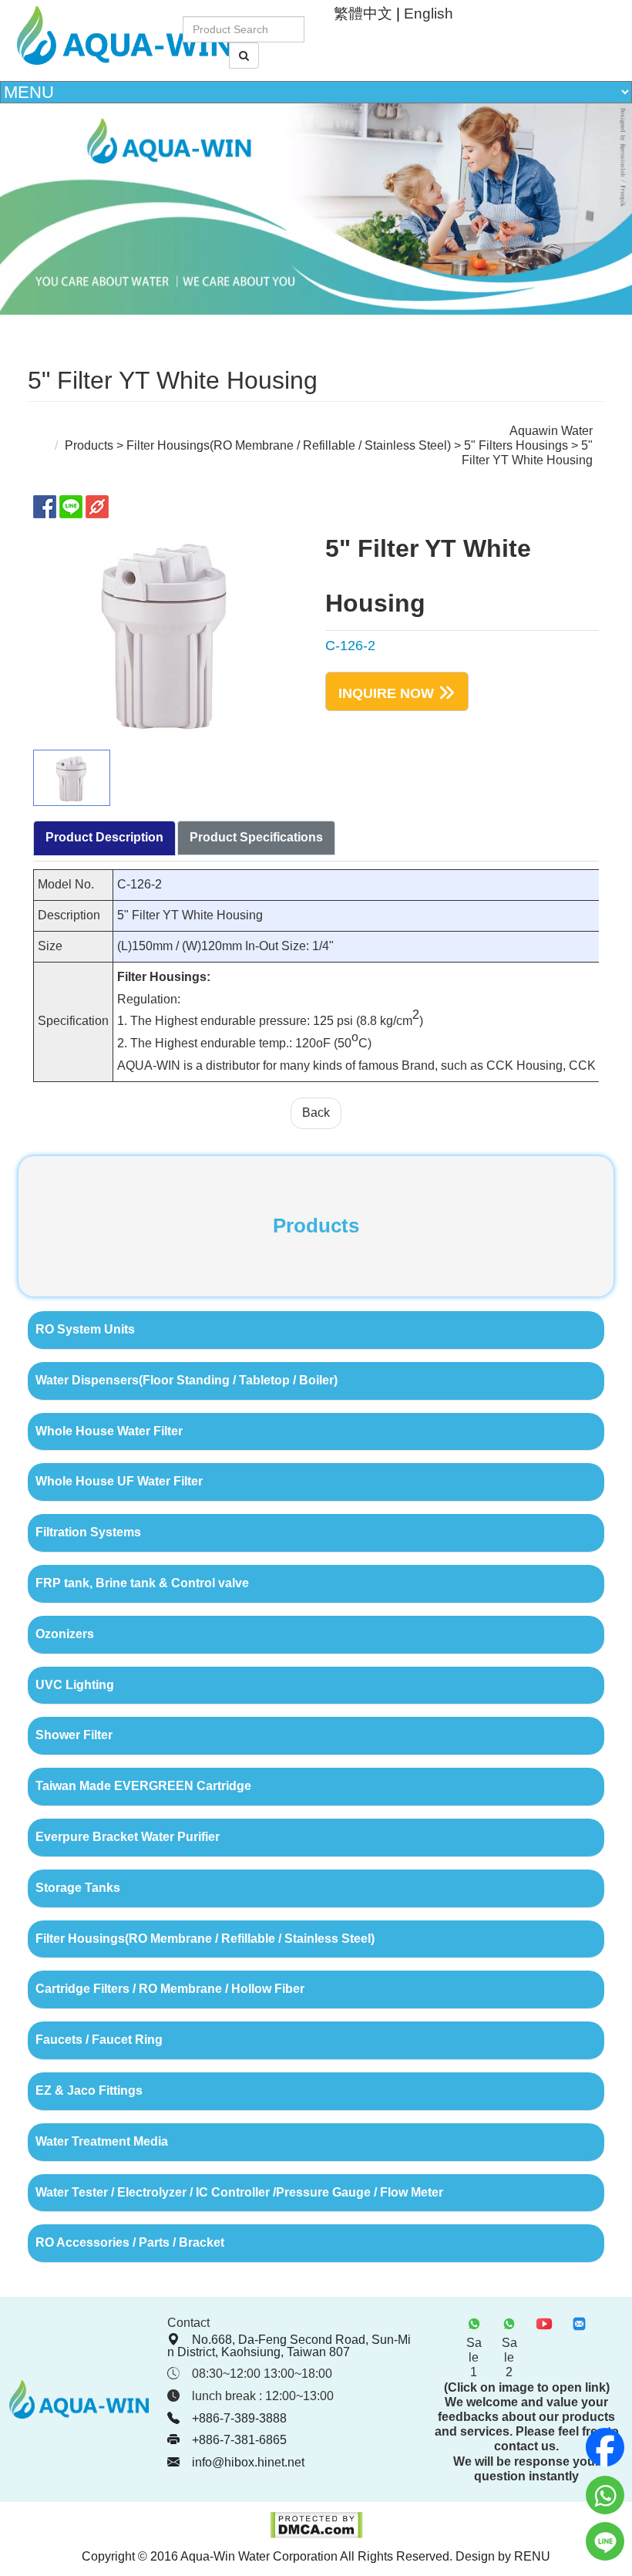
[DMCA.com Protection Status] (316, 2535)
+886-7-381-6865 (239, 2440)
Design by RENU (503, 2556)
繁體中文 (363, 13)
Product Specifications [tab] (256, 837)
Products (89, 445)
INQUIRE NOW (386, 693)
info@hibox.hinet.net (248, 2462)
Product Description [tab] (104, 837)
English (429, 13)
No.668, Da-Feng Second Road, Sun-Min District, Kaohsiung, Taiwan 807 (289, 2346)
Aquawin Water (551, 431)
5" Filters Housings (516, 445)
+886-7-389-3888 (239, 2418)
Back (316, 1113)
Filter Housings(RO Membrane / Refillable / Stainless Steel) (289, 445)
